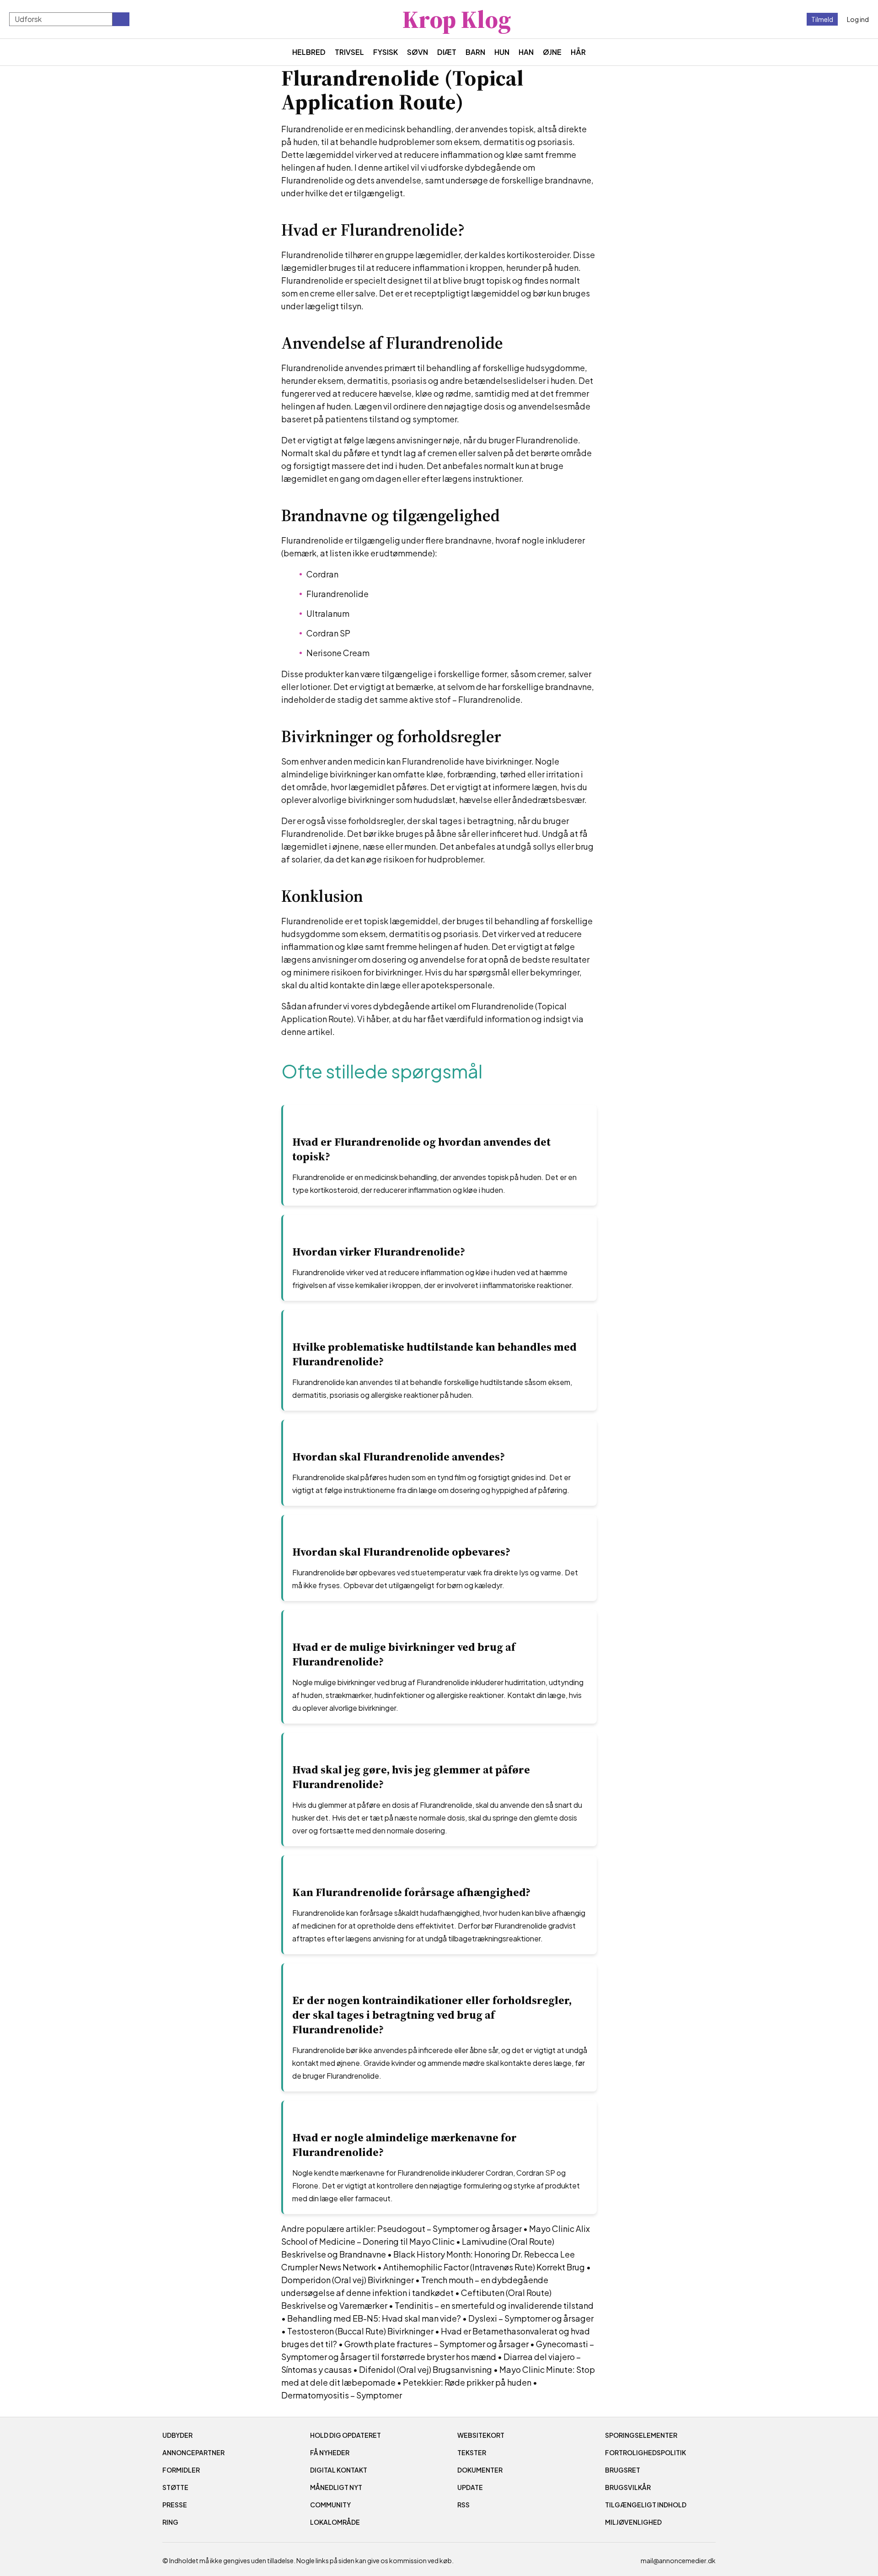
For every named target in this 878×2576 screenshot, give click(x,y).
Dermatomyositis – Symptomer (342, 2395)
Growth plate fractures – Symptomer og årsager (436, 2344)
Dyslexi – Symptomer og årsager (531, 2318)
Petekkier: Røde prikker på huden (467, 2382)
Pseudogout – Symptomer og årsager (450, 2228)
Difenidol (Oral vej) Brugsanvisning (426, 2369)
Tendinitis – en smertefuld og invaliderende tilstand (494, 2305)
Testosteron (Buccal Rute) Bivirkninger (360, 2331)
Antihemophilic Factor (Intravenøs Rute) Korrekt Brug (484, 2267)
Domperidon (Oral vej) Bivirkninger (348, 2280)
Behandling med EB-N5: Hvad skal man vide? (374, 2318)
